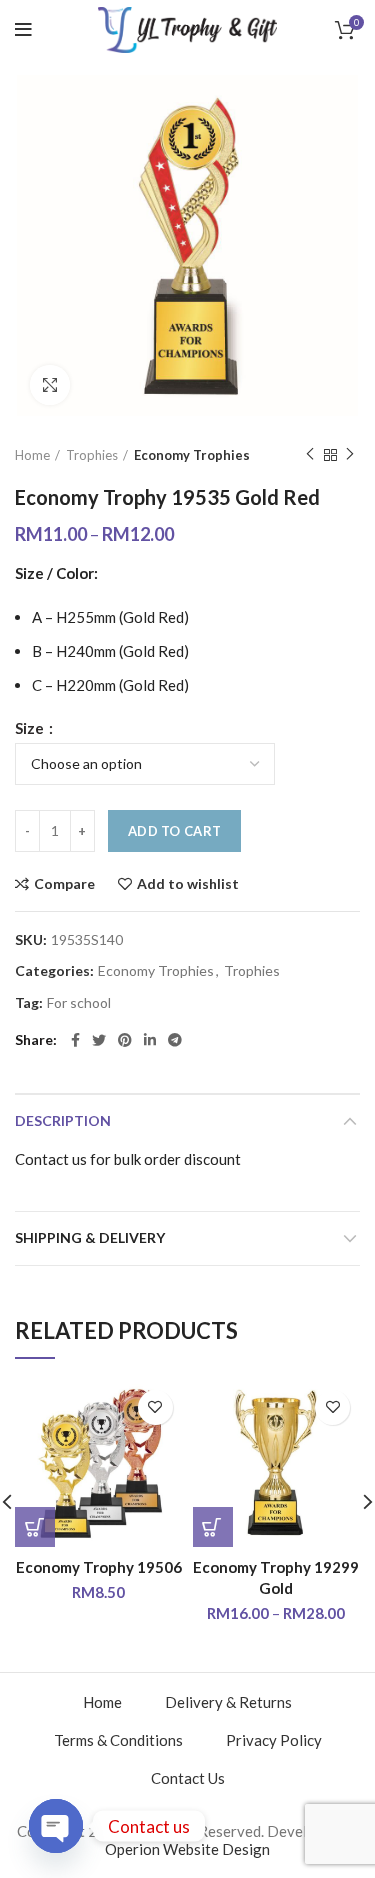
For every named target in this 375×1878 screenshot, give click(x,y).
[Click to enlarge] (50, 385)
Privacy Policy (274, 1740)
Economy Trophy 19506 (99, 1567)
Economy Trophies (192, 455)
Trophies (92, 455)
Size (31, 728)
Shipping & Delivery (90, 1237)
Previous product (310, 455)
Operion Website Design (187, 1849)
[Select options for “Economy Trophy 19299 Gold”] (213, 1527)
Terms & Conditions (118, 1740)
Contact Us (188, 1778)
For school (79, 1003)
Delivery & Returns (228, 1702)
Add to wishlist (188, 884)
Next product (350, 455)
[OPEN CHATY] (56, 1826)
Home (32, 455)
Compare (64, 884)
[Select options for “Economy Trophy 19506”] (35, 1527)
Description (63, 1120)
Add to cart (174, 831)
